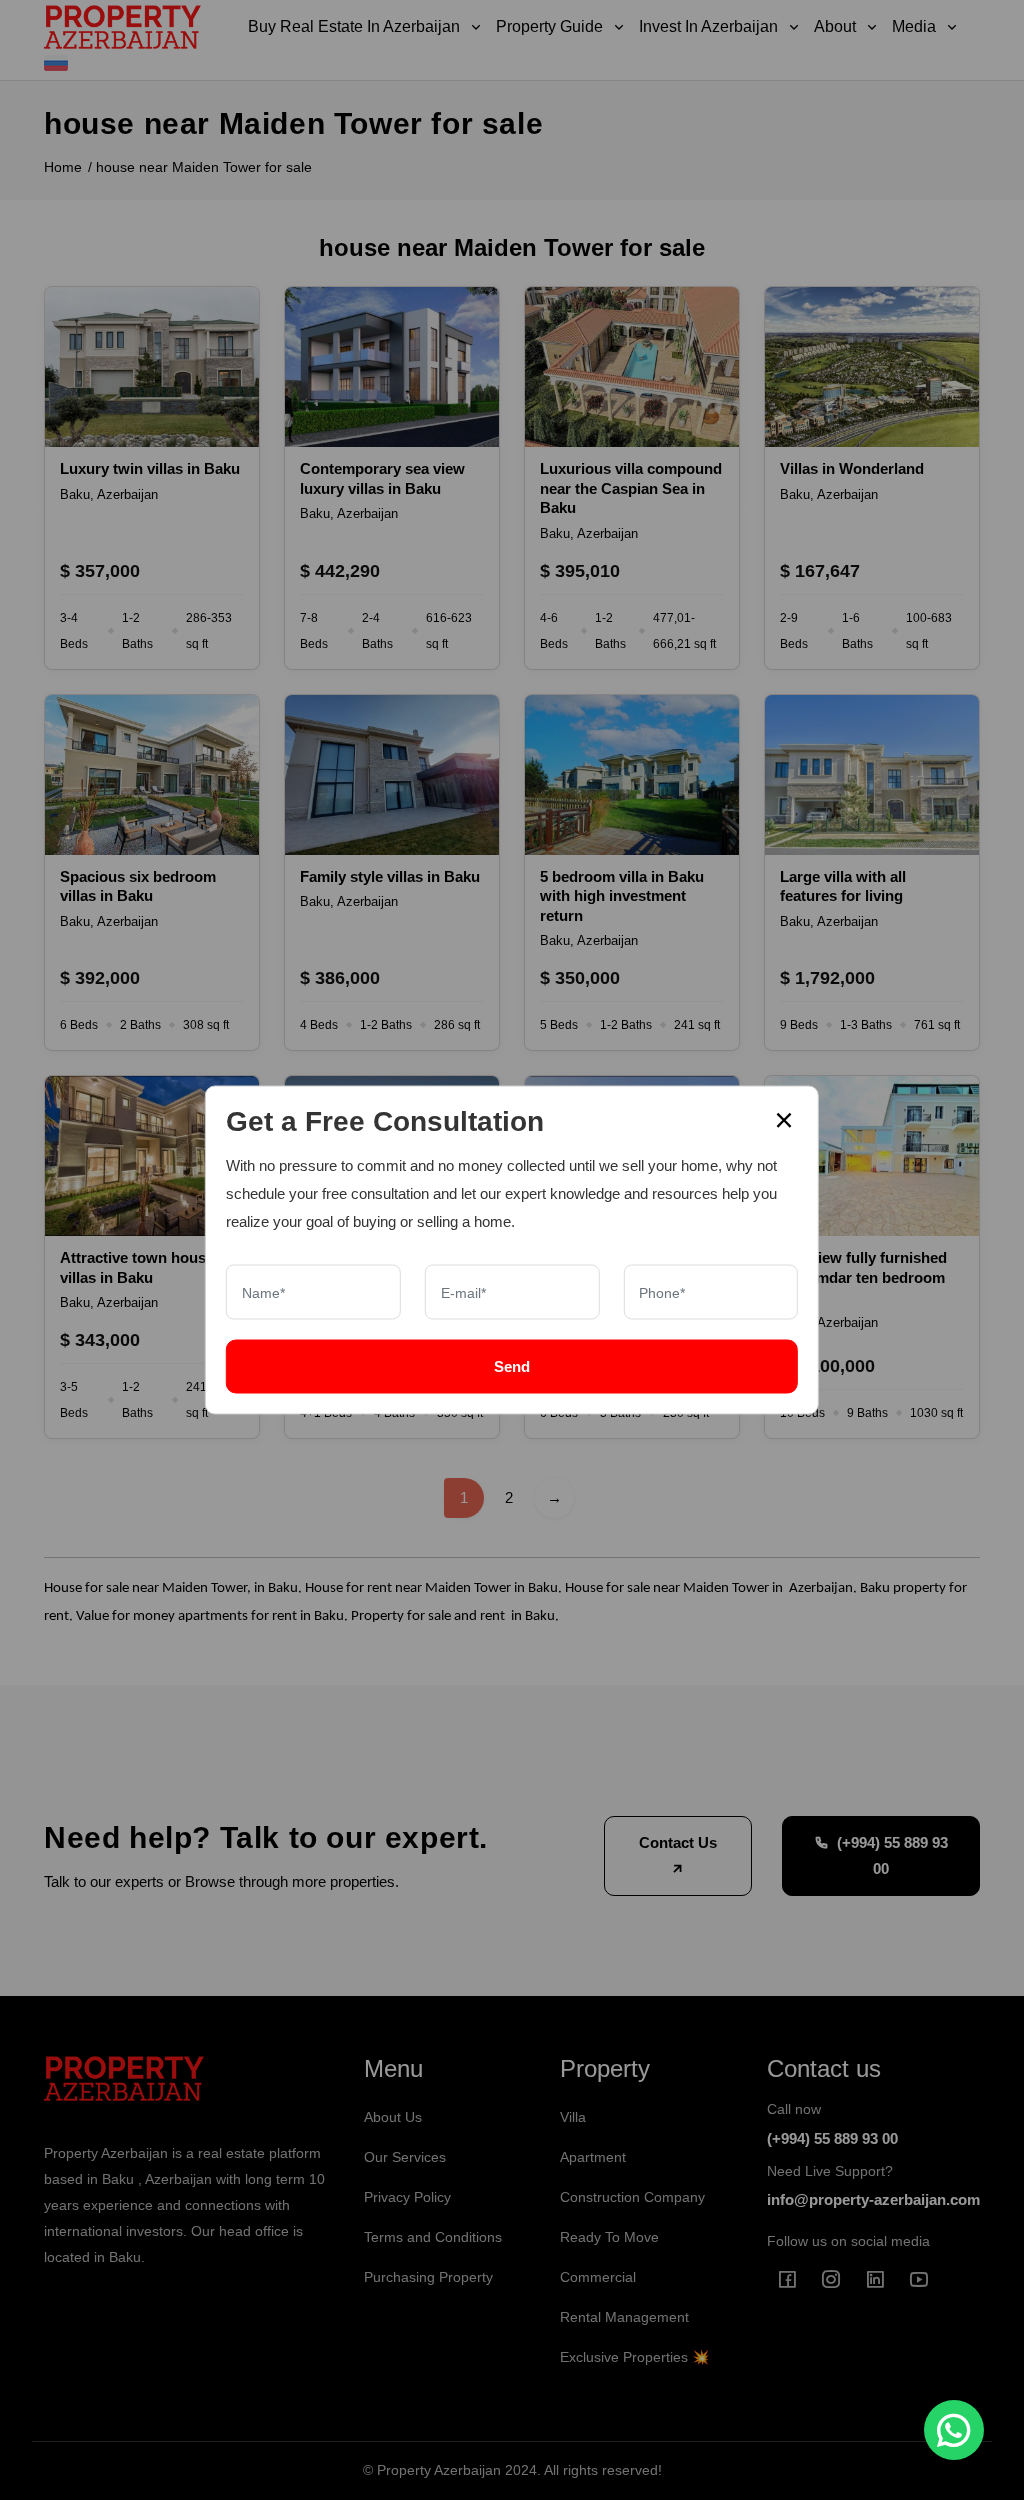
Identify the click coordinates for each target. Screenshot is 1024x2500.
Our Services (405, 2157)
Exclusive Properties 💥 (634, 2357)
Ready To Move (609, 2237)
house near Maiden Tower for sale (204, 167)
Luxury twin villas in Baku (150, 468)
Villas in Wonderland (852, 468)
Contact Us (678, 1842)
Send (512, 1366)
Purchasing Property (428, 2277)
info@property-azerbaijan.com (873, 2199)
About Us (393, 2117)
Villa (573, 2117)
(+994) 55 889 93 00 (892, 1855)
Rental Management (624, 2317)
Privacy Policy (407, 2197)
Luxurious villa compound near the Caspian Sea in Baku (631, 488)
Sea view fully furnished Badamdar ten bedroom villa (863, 1277)
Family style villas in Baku (390, 876)
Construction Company (632, 2197)
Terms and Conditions (433, 2237)
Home (63, 167)
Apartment (593, 2157)
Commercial (598, 2277)
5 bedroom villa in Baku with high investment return (622, 896)
